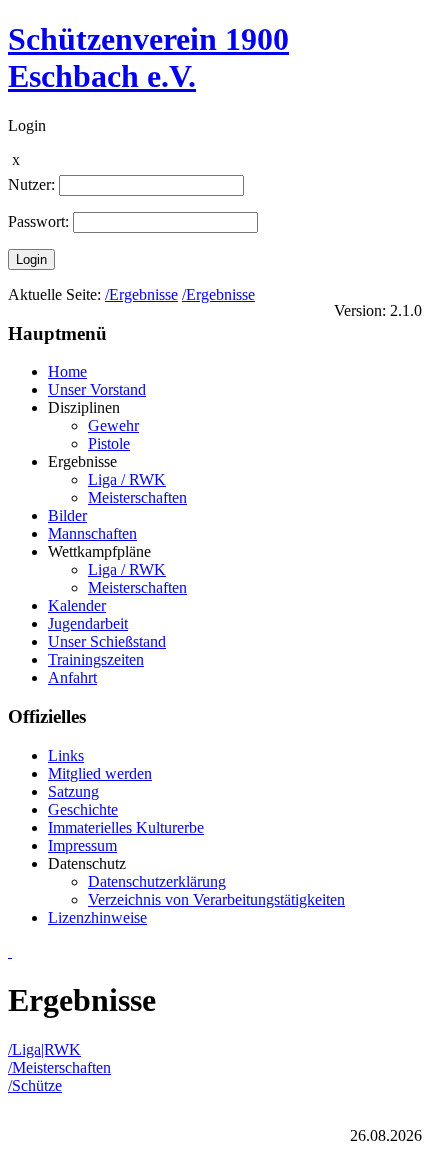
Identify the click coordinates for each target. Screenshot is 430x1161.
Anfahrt (72, 677)
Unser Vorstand (97, 389)
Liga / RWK (127, 479)
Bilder (67, 515)
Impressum (82, 845)
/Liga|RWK (44, 1049)
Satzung (73, 791)
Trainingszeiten (96, 659)
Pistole (109, 443)
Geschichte (83, 809)
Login (31, 259)
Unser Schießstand (107, 641)
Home (67, 371)
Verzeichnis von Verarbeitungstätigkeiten (216, 899)
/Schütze (35, 1085)
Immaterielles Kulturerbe (126, 827)
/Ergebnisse (141, 294)
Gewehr (113, 425)
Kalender (77, 605)
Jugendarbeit (88, 623)
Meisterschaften (137, 497)
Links (66, 755)
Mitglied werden (100, 773)
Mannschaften (92, 533)
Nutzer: (31, 184)
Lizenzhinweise (97, 917)
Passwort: (38, 221)
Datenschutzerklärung (157, 881)
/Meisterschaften (59, 1067)
